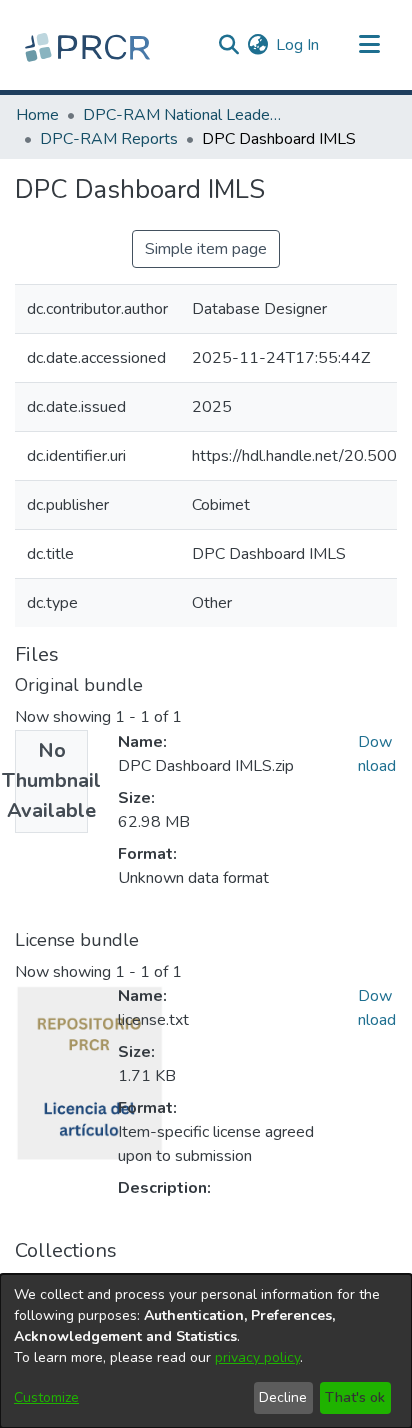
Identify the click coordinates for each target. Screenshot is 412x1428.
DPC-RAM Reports (109, 139)
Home (37, 115)
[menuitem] (257, 45)
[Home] (90, 45)
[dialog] (206, 1351)
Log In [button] (298, 45)
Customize (46, 1397)
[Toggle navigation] (369, 45)
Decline (283, 1397)
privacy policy (257, 1357)
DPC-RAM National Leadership (183, 115)
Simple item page (206, 249)
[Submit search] (228, 45)
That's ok (355, 1397)
